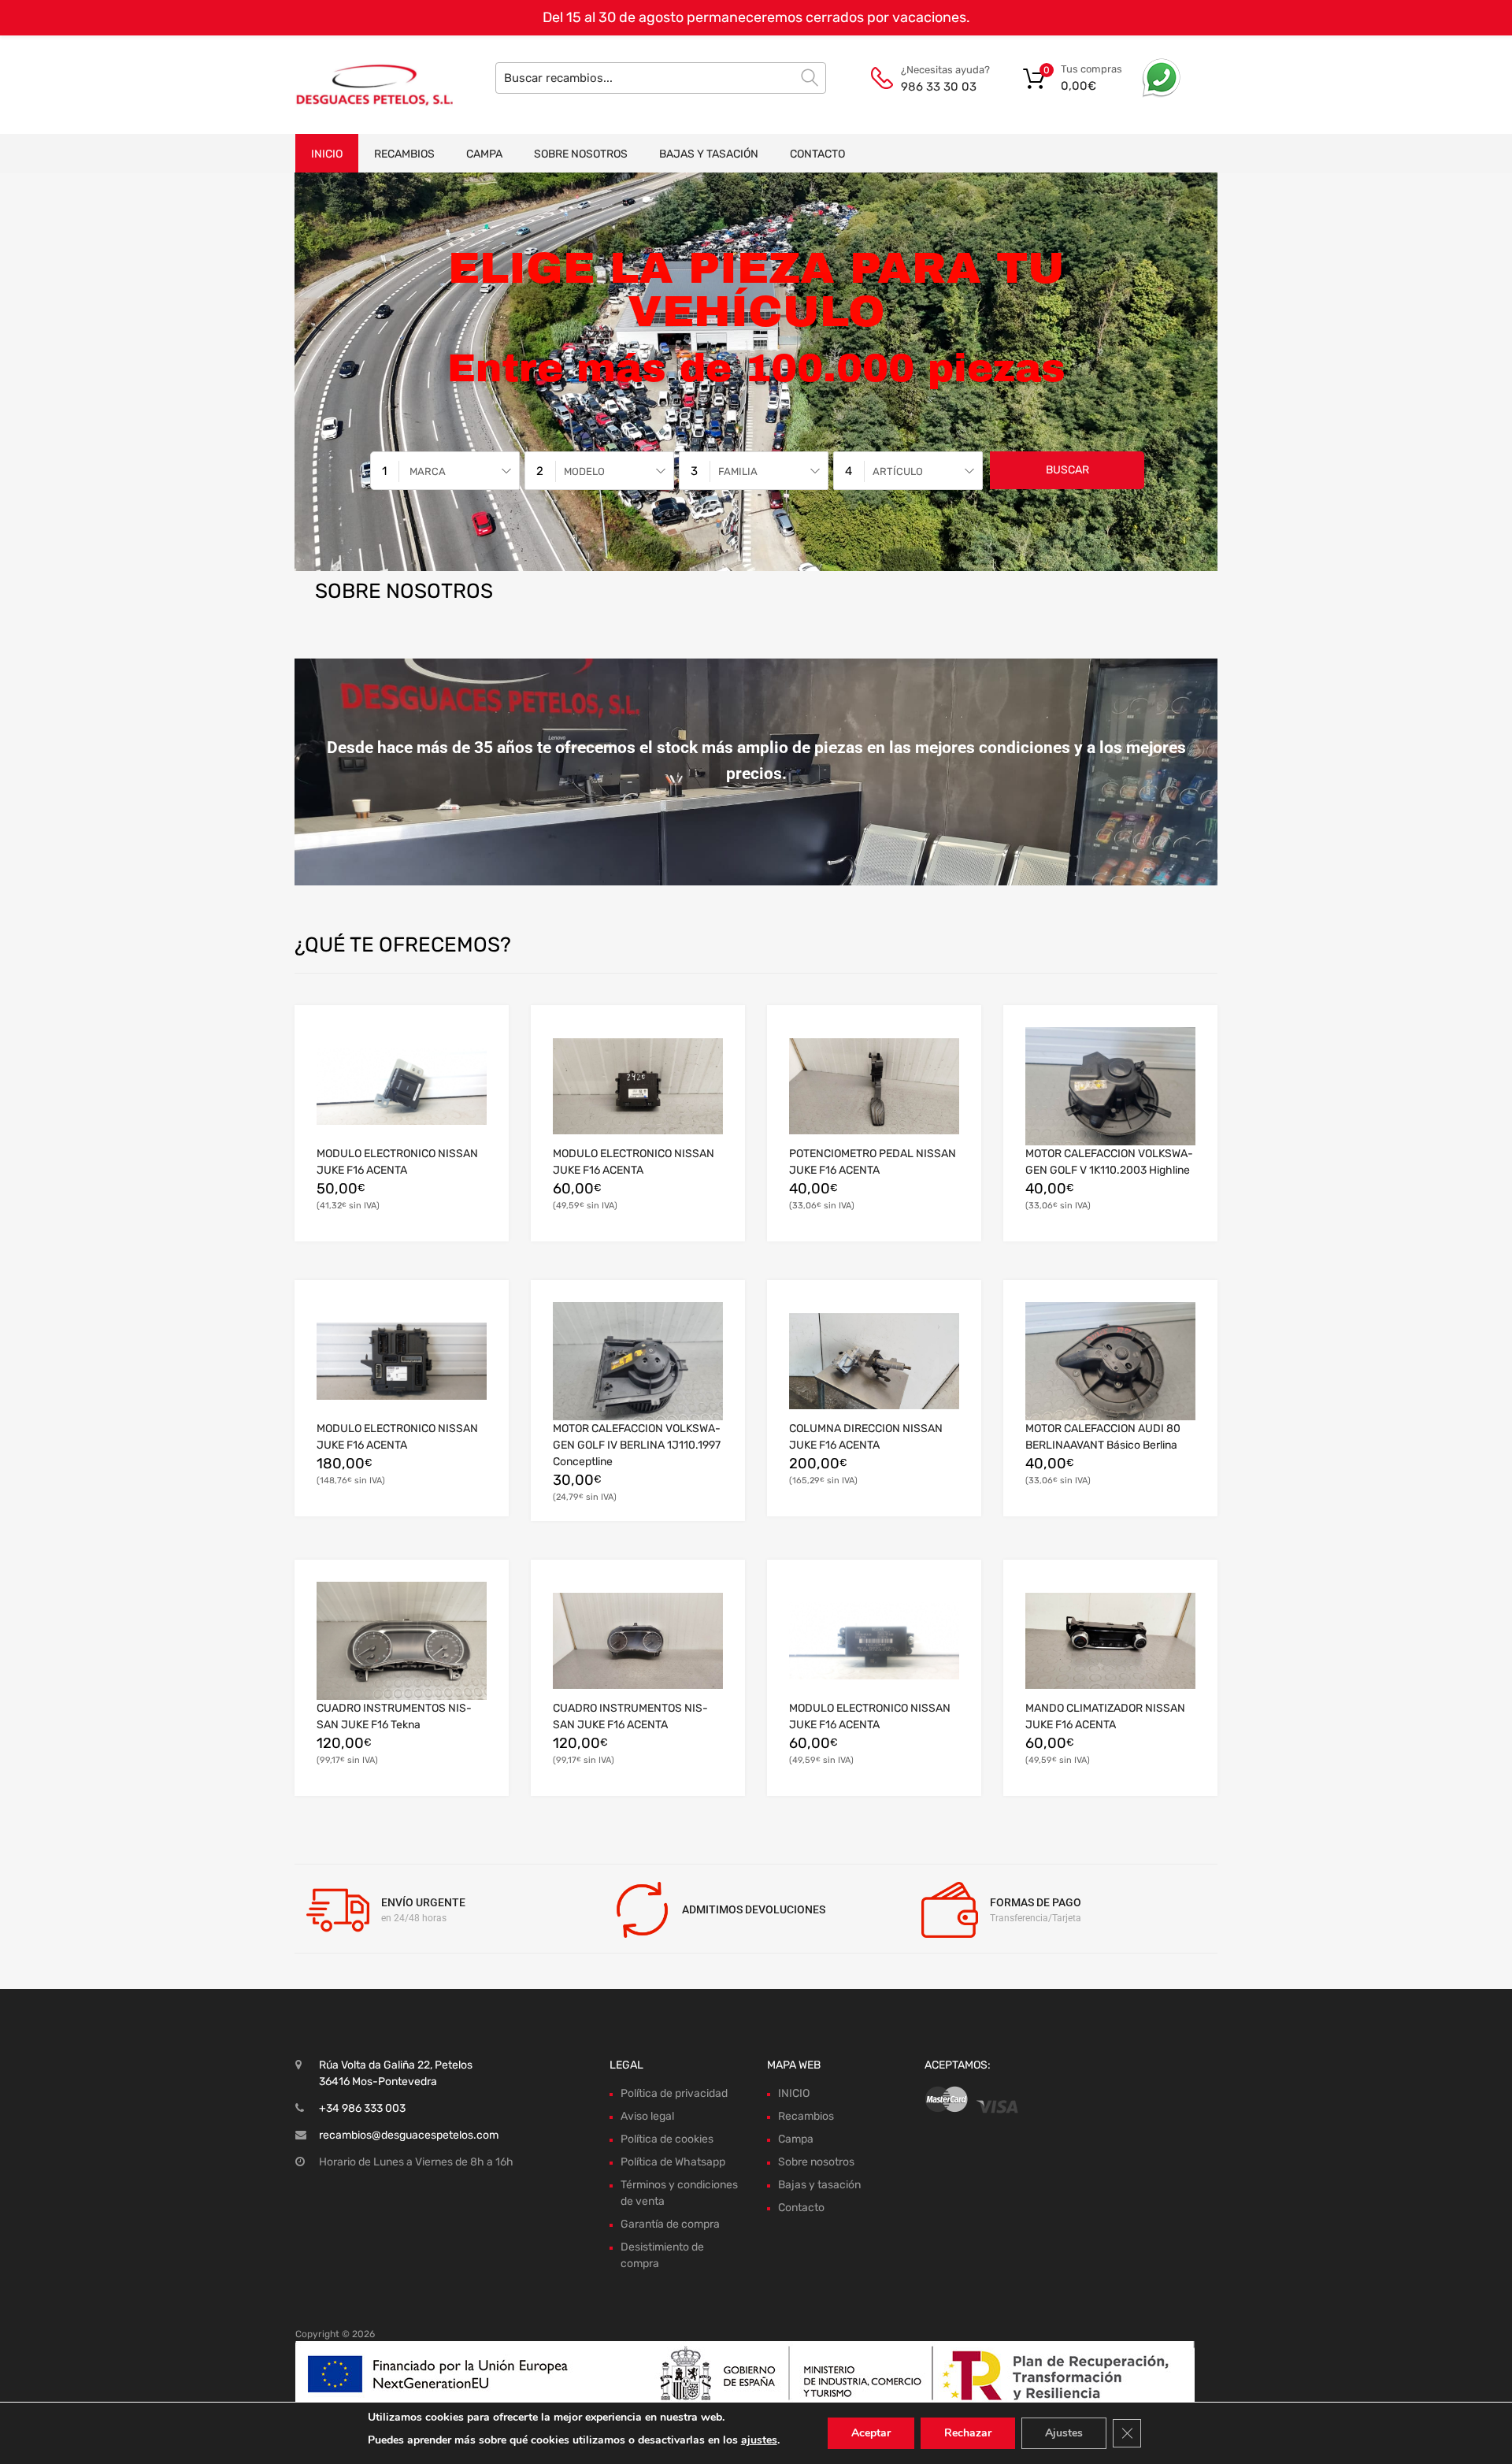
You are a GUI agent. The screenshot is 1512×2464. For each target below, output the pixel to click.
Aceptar (871, 2433)
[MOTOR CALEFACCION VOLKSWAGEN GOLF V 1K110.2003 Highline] (1110, 1086)
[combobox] (445, 471)
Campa (484, 154)
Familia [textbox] (738, 471)
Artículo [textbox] (898, 471)
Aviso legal (647, 2116)
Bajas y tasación (709, 154)
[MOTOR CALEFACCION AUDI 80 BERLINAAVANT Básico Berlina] (1110, 1361)
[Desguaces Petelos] (362, 84)
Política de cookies (667, 2139)
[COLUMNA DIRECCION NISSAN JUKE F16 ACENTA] (874, 1361)
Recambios (404, 154)
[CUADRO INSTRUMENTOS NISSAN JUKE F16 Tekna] (402, 1641)
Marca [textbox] (428, 471)
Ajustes (1064, 2433)
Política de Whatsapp (673, 2162)
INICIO (327, 154)
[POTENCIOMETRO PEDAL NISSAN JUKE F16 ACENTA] (874, 1086)
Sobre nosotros (581, 154)
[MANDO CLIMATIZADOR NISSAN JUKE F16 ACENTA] (1110, 1641)
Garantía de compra (670, 2224)
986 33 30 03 (939, 87)
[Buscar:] (661, 78)
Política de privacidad (674, 2093)
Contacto (817, 154)
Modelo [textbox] (584, 471)
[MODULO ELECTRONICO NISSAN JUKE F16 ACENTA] (402, 1086)
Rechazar (968, 2433)
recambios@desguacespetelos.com (409, 2135)
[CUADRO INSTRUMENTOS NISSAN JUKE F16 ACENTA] (638, 1641)
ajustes (759, 2440)
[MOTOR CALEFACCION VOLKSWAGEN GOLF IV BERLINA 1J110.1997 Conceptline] (638, 1361)
